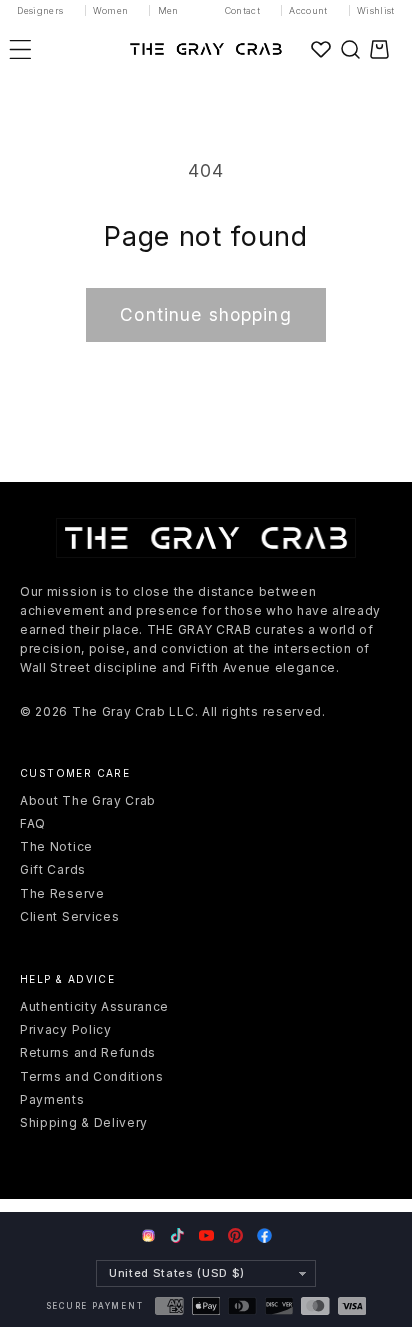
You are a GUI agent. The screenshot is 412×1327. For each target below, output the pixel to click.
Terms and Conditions (92, 1076)
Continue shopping (206, 314)
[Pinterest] (235, 1235)
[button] (350, 49)
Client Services (69, 916)
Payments (52, 1099)
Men (168, 10)
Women (111, 10)
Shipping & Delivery (84, 1122)
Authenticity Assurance (94, 1006)
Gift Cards (53, 869)
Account (308, 10)
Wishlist (376, 10)
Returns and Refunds (88, 1052)
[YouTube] (206, 1235)
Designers (40, 10)
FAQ (33, 823)
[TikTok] (177, 1235)
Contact (243, 10)
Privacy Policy (66, 1029)
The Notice (56, 846)
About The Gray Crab (88, 800)
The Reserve (62, 893)
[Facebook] (264, 1235)
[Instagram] (148, 1237)
